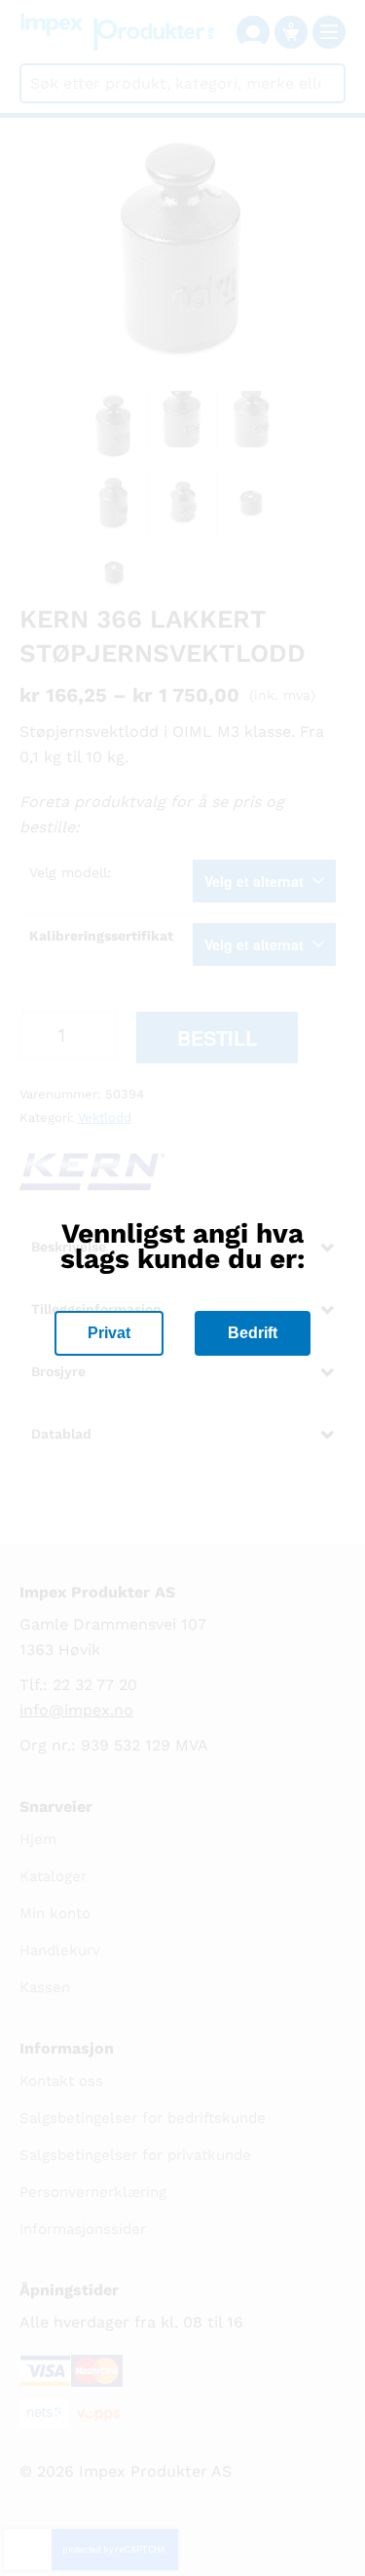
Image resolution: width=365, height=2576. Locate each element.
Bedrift (253, 1333)
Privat (109, 1333)
